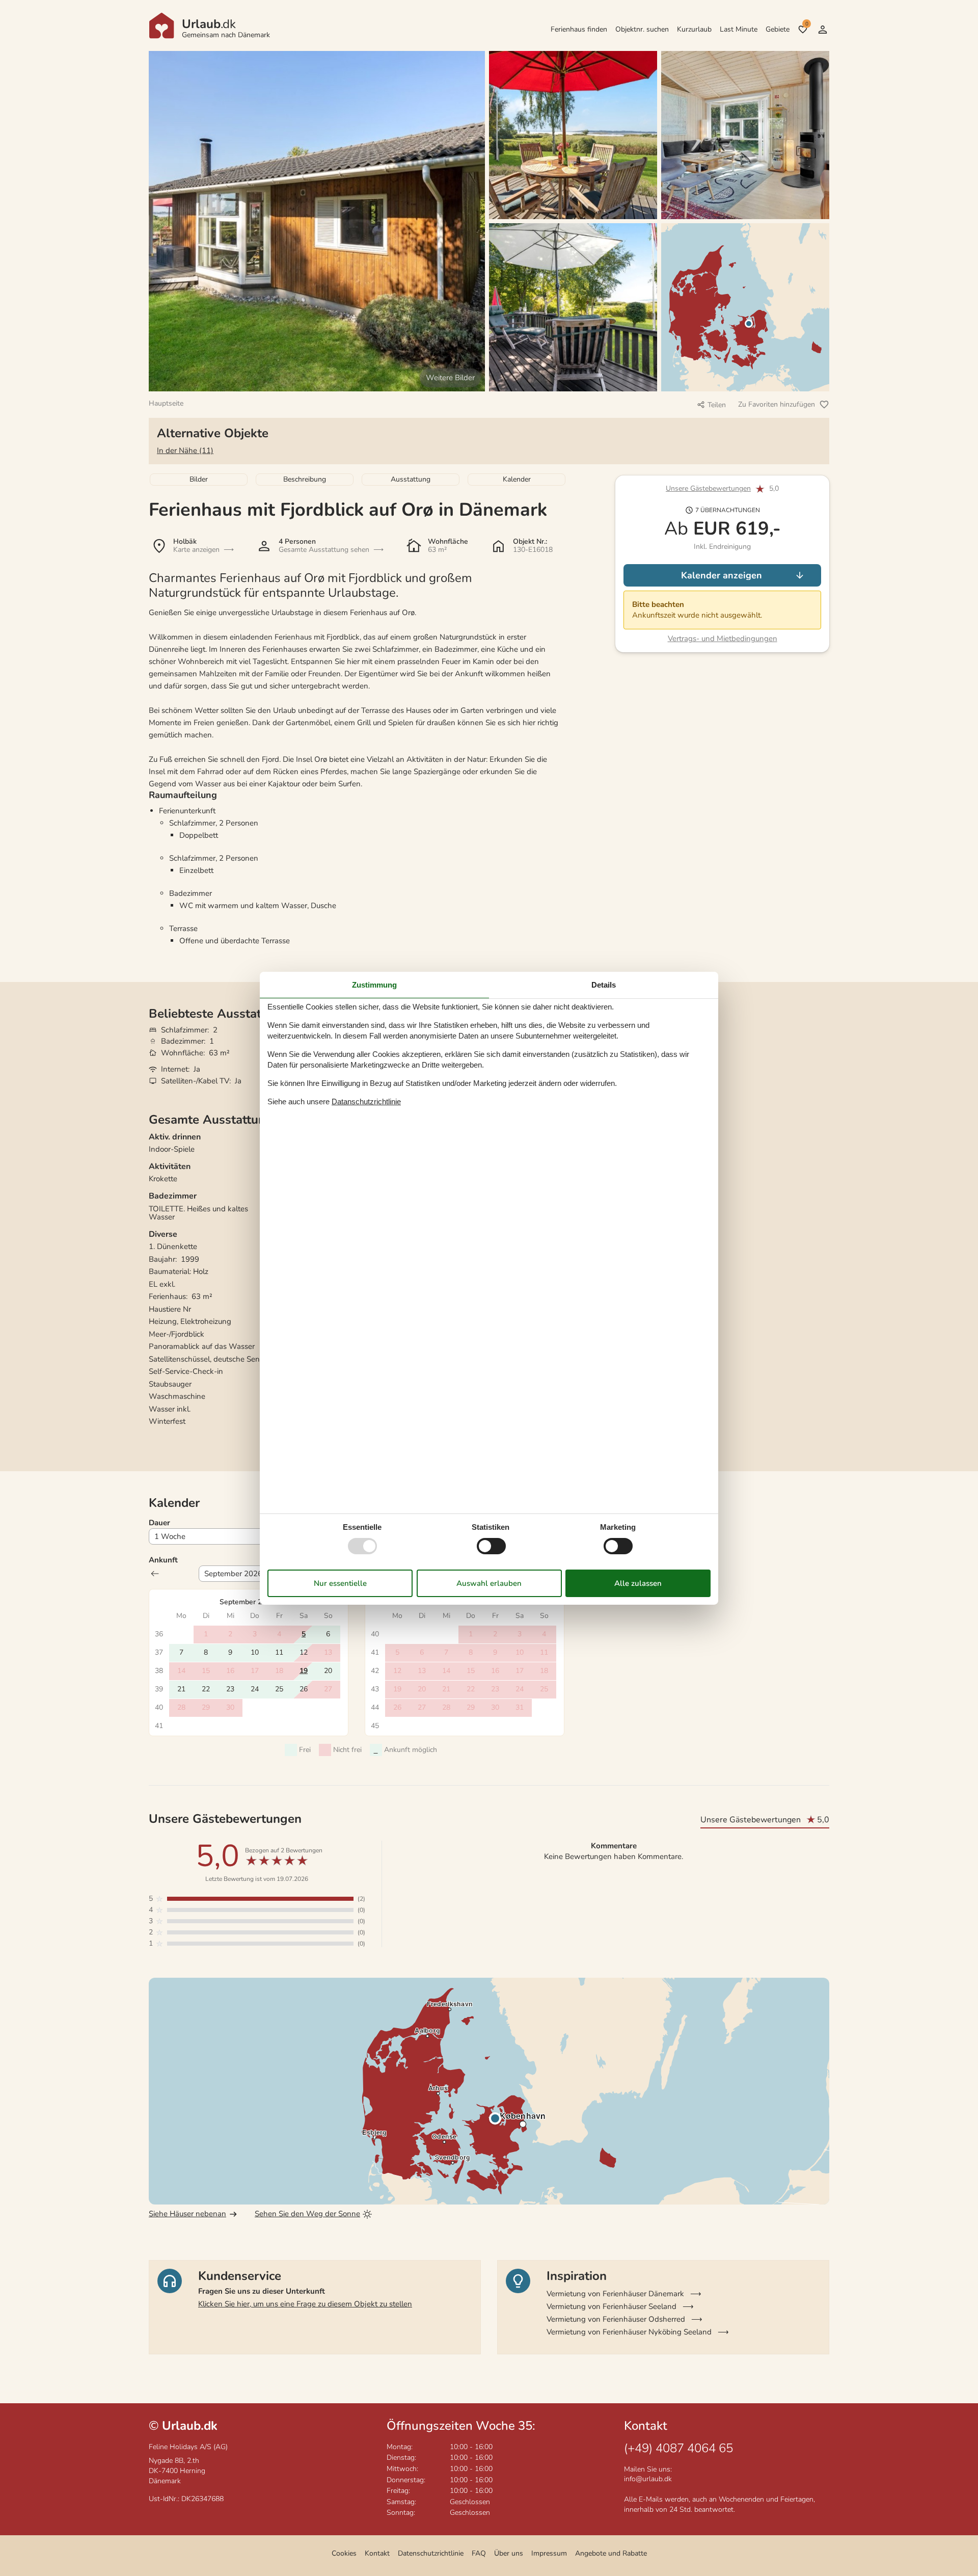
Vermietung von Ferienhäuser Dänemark (615, 2294)
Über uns (509, 2553)
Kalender (517, 479)
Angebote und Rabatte (611, 2553)
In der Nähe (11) (185, 450)
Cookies (344, 2553)
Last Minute (739, 29)
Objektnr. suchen (642, 29)
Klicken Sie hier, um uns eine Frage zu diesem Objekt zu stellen (305, 2304)
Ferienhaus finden (579, 29)
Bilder (199, 479)
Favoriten (807, 24)
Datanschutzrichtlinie (366, 1101)
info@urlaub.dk (648, 2479)
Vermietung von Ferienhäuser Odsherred (616, 2319)
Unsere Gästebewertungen (708, 489)
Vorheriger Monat (155, 1574)
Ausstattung (411, 479)
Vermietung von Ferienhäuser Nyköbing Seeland (629, 2332)
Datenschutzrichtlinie (431, 2553)
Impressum (549, 2553)
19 (304, 1671)
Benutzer (823, 30)
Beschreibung (305, 479)
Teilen (717, 405)
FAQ (479, 2553)
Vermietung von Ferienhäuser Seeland (612, 2306)
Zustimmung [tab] (374, 984)
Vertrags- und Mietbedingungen (723, 639)
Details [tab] (604, 984)
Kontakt (377, 2553)
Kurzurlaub (694, 29)
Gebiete (778, 29)
